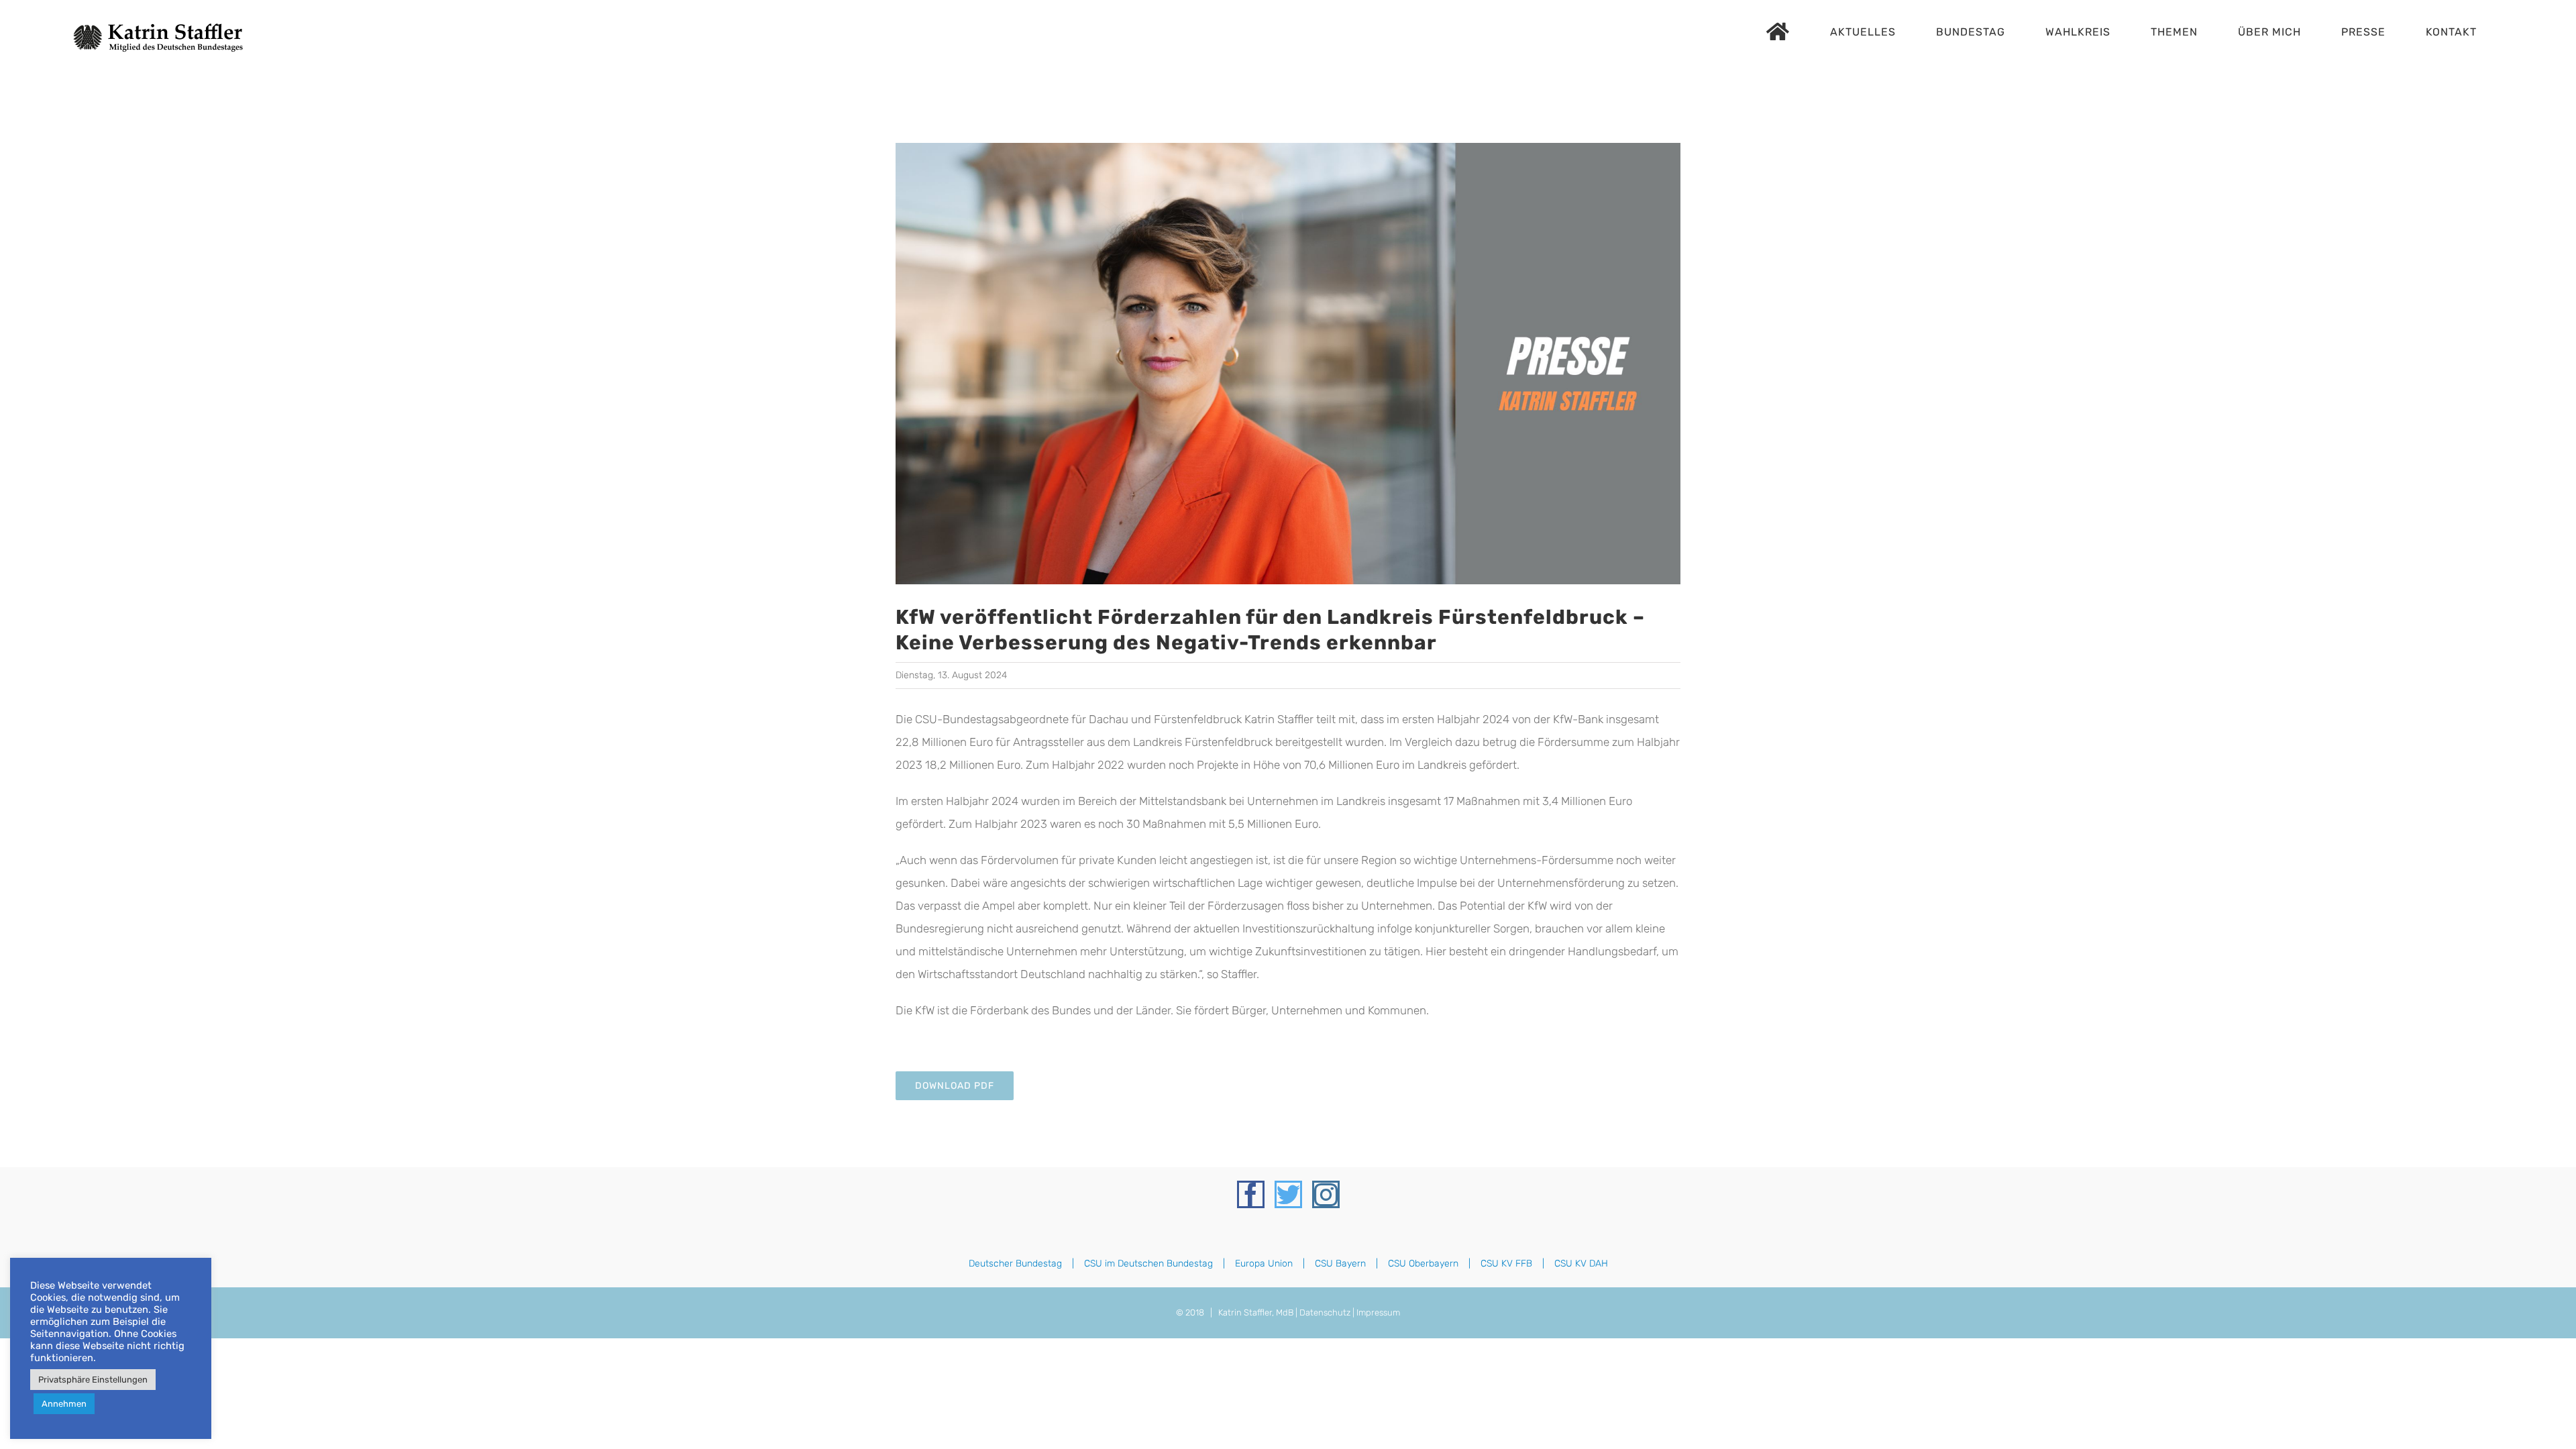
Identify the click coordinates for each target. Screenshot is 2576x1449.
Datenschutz (1325, 1312)
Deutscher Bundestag (1015, 1264)
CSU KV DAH (1581, 1264)
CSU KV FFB (1506, 1264)
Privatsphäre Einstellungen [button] (93, 1380)
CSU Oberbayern (1423, 1264)
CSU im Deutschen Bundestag (1148, 1264)
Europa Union (1264, 1264)
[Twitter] (1288, 1194)
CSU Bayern (1340, 1264)
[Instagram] (1326, 1194)
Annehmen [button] (64, 1404)
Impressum (1378, 1312)
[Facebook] (1251, 1194)
